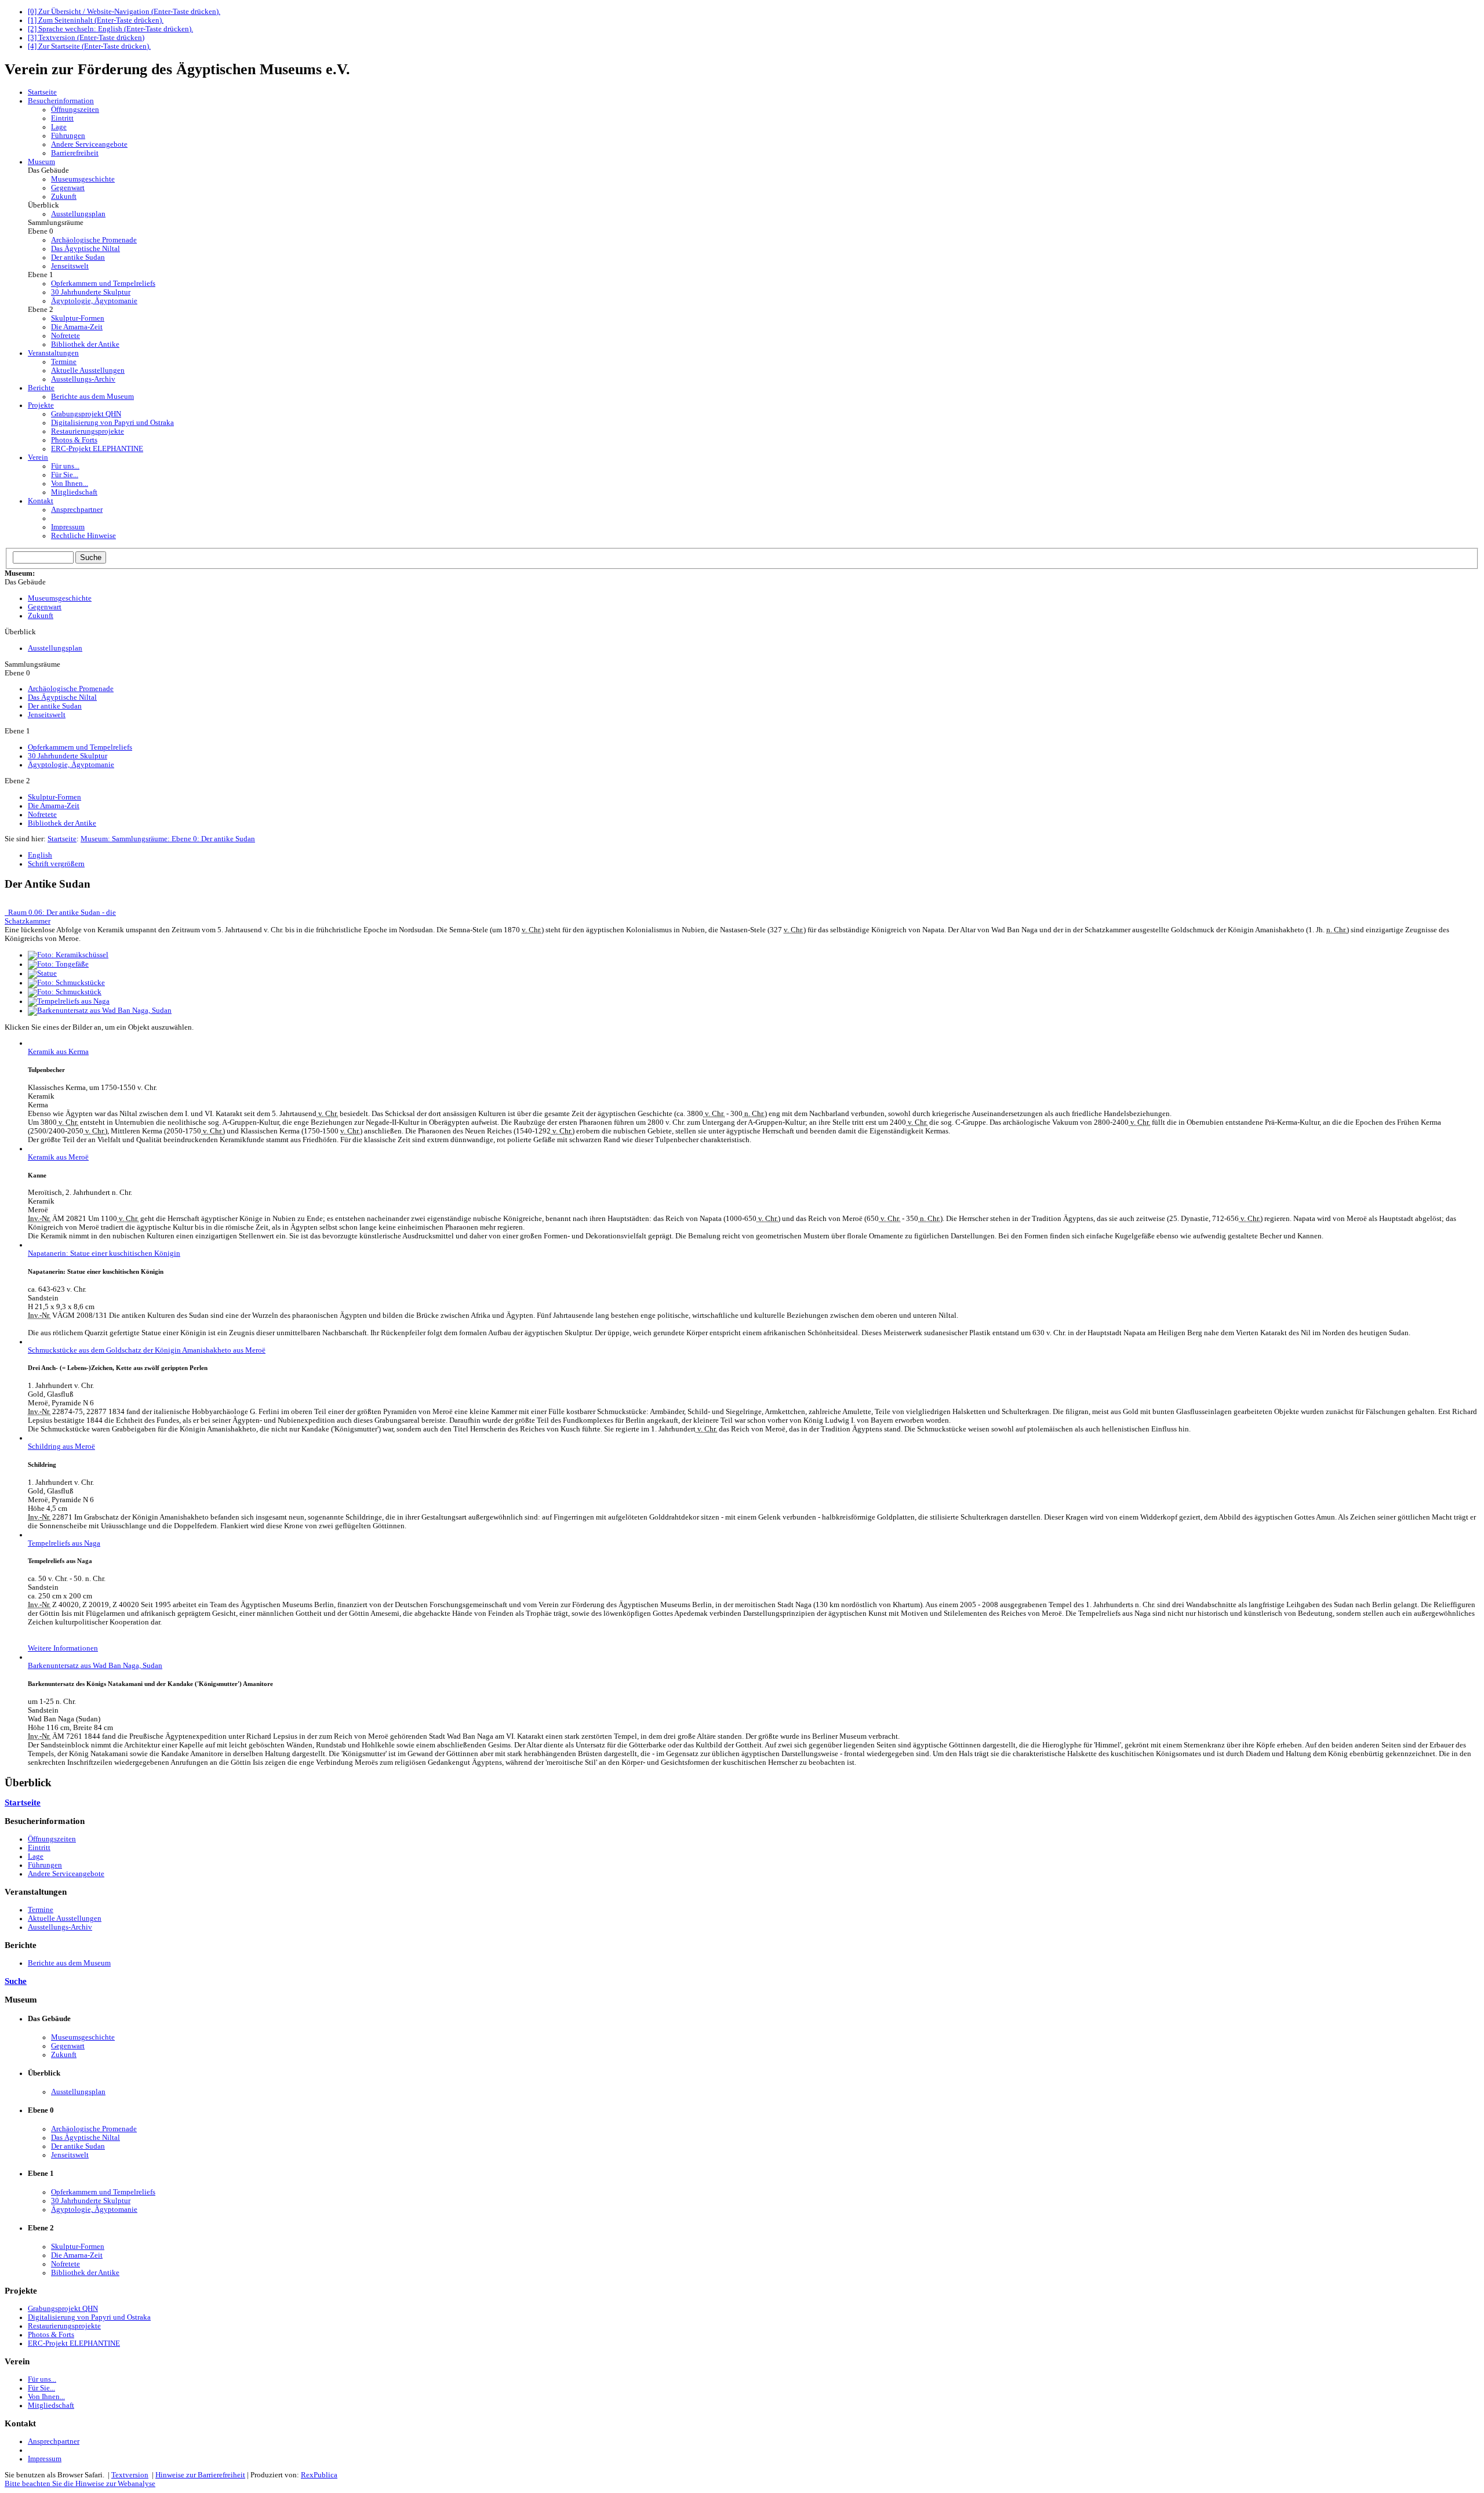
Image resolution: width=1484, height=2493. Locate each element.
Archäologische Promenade (94, 240)
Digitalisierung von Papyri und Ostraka (112, 423)
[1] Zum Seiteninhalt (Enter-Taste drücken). (96, 20)
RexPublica (319, 2475)
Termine (64, 362)
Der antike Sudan (78, 257)
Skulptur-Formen (78, 318)
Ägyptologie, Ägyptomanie (94, 301)
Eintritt (62, 118)
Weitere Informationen (63, 1648)
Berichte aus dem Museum (92, 397)
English (40, 855)
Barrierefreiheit (75, 153)
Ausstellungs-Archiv (83, 379)
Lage (59, 127)
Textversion (130, 2475)
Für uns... (65, 466)
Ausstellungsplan (78, 214)
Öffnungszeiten (75, 110)
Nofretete (66, 336)
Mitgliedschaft (74, 492)
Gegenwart (68, 188)
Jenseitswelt (70, 266)
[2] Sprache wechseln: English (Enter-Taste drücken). (110, 29)
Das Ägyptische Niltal (86, 249)
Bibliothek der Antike (85, 344)
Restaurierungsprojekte (88, 431)
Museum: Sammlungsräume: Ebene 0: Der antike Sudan (168, 839)
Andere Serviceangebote (89, 144)
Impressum (68, 527)
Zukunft (64, 197)
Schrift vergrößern (56, 864)
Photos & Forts (74, 440)
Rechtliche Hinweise (83, 536)
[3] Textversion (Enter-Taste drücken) (86, 38)
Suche (16, 1981)
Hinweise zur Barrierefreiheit (200, 2475)
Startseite (62, 839)
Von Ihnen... (70, 484)
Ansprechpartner (77, 510)
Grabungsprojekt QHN (86, 414)
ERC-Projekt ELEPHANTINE (97, 449)
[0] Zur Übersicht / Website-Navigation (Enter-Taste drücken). (124, 12)
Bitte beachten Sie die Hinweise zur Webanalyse (80, 2484)
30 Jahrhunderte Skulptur (91, 292)
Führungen (68, 136)
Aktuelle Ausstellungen (88, 370)
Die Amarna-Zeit (77, 327)
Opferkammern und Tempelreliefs (103, 284)
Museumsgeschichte (83, 179)
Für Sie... (65, 475)
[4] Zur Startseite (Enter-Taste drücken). (89, 46)
